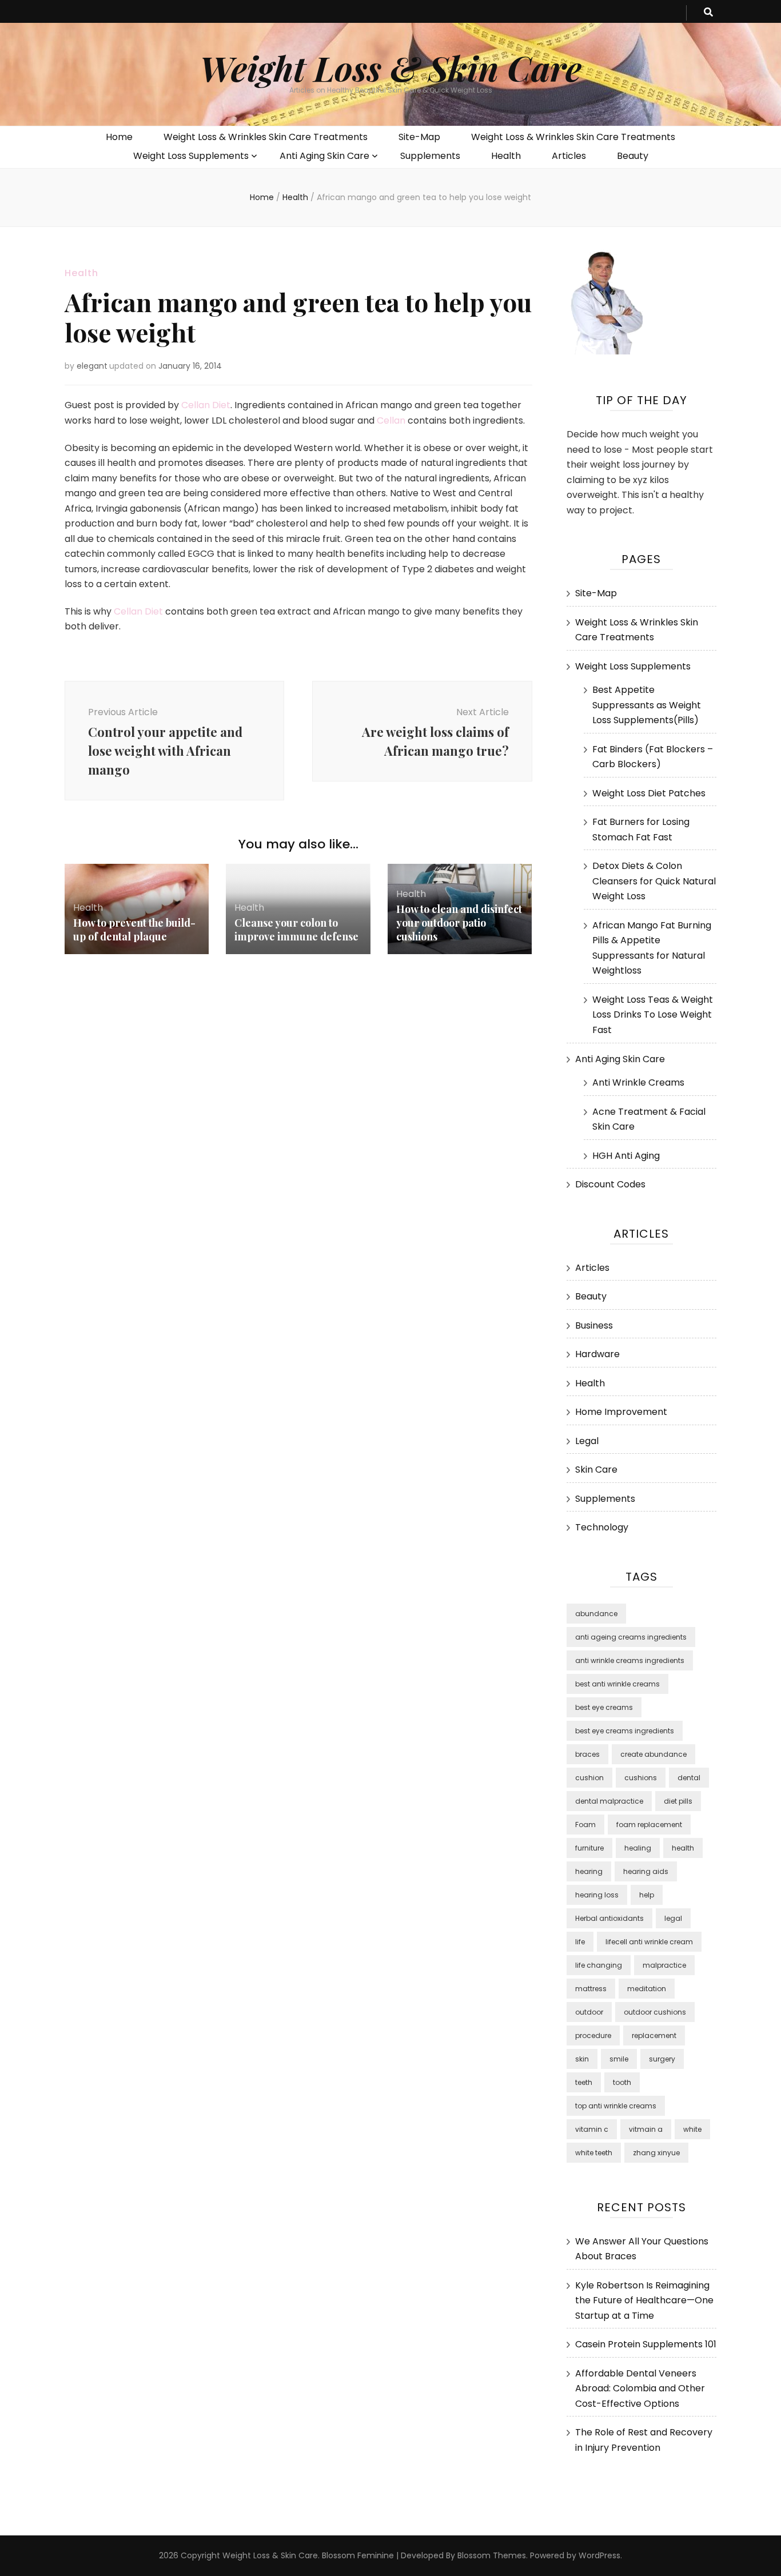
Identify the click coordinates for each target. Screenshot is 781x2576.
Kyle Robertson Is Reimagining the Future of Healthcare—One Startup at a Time (644, 2300)
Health (506, 156)
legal (673, 1918)
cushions (641, 1778)
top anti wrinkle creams (616, 2106)
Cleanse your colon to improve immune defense (296, 930)
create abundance (654, 1754)
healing (638, 1848)
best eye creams (604, 1707)
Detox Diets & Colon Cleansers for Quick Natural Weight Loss (654, 881)
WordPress (599, 2555)
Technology (602, 1527)
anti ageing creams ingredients (631, 1637)
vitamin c (592, 2129)
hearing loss (597, 1895)
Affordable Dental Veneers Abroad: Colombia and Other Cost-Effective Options (640, 2388)
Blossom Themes (492, 2555)
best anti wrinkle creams (617, 1684)
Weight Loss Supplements (191, 156)
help (647, 1895)
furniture (589, 1848)
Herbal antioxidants (609, 1918)
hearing (589, 1871)
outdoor (589, 2012)
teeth (584, 2082)
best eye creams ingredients (625, 1731)
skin (582, 2059)
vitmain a (646, 2129)
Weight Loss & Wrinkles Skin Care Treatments (266, 137)
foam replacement (649, 1825)
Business (594, 1325)
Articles (569, 156)
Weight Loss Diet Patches (649, 793)
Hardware (597, 1354)
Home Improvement (621, 1412)
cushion (589, 1778)
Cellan (391, 420)
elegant (92, 366)
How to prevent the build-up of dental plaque (134, 930)
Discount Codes (610, 1184)
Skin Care (596, 1470)
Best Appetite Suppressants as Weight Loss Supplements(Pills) (647, 705)
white (692, 2129)
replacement (654, 2035)
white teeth (594, 2153)
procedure (593, 2035)
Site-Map (419, 137)
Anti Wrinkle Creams (638, 1082)
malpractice (664, 1965)
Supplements (430, 156)
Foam (585, 1825)
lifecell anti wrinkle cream (649, 1942)
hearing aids (646, 1871)
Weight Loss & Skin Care (390, 67)
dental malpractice (609, 1801)
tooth (622, 2082)
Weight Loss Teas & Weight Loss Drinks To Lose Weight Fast (653, 1015)
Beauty (633, 156)
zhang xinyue (656, 2153)
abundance (596, 1614)
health (683, 1848)
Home (119, 137)
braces (587, 1754)
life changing (599, 1965)
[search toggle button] (708, 13)
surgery (662, 2059)
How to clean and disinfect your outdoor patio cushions (459, 923)
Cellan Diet (206, 405)
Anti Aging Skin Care (324, 156)
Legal (587, 1441)
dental (689, 1778)
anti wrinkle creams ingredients (630, 1660)
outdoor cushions (655, 2012)
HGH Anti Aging (626, 1156)
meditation (647, 1989)
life (580, 1942)
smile (619, 2059)
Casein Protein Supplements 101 (646, 2344)
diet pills (678, 1801)
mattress (591, 1989)
